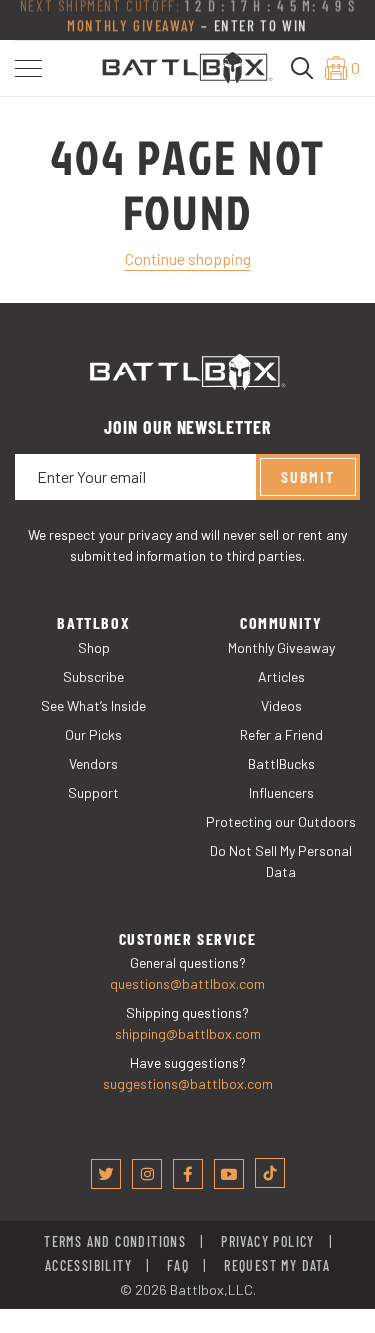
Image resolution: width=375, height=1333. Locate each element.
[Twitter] (106, 1174)
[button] (28, 68)
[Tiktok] (270, 1173)
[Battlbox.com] (187, 65)
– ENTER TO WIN (187, 27)
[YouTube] (229, 1174)
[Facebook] (188, 1174)
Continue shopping (188, 258)
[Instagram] (147, 1174)
